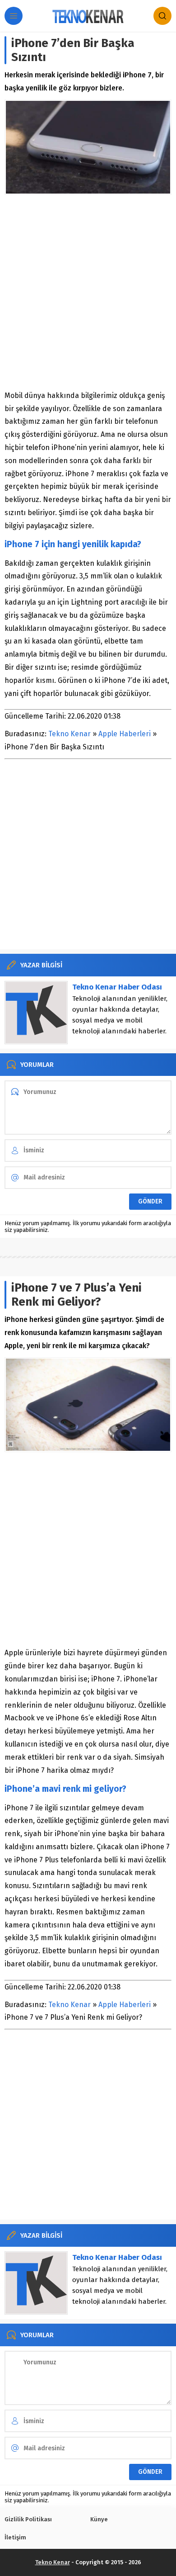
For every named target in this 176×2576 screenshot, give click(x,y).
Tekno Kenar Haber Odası (117, 987)
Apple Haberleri (125, 734)
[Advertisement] (88, 292)
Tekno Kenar (69, 734)
